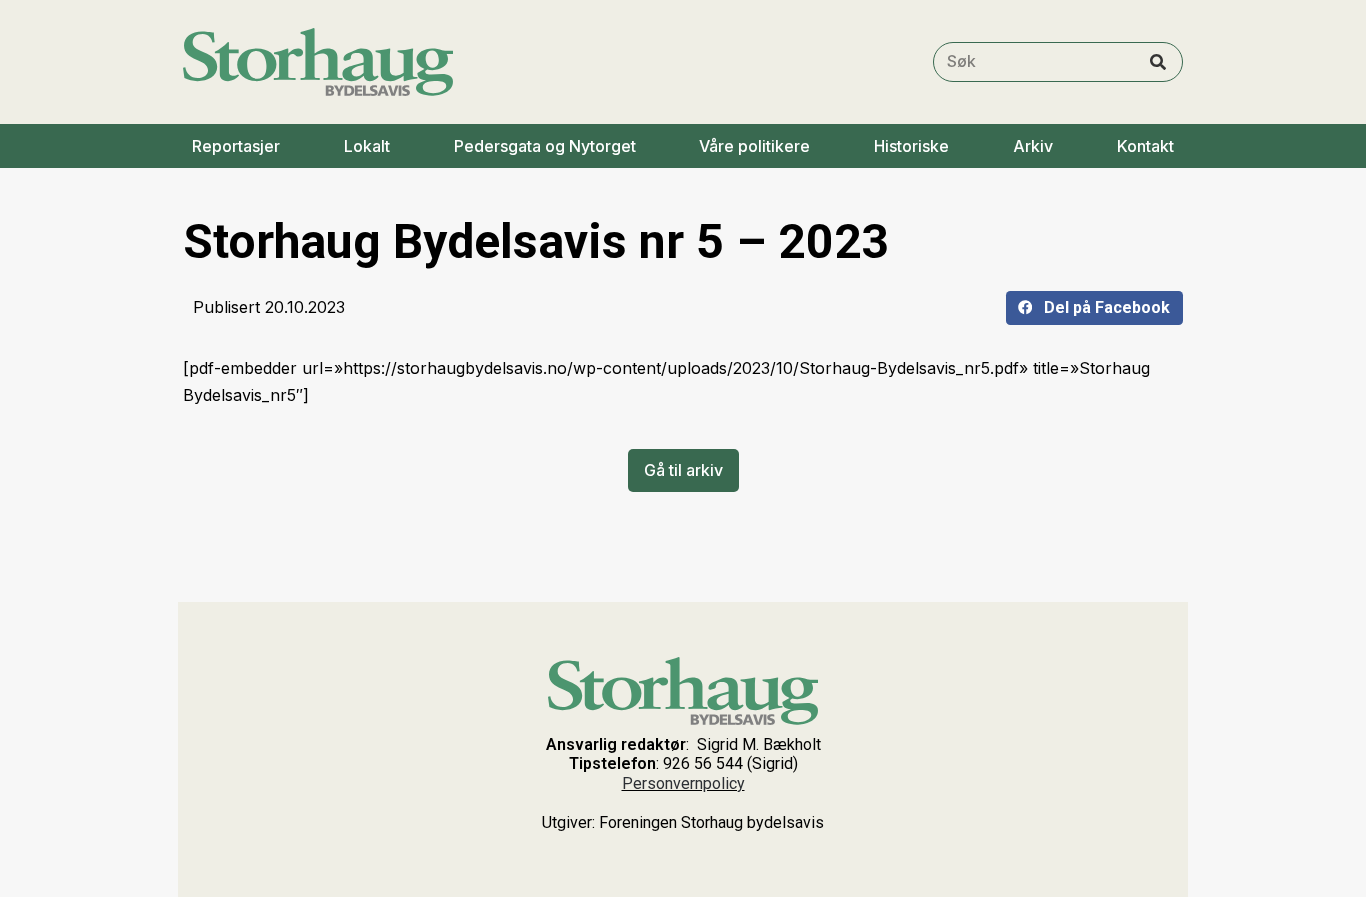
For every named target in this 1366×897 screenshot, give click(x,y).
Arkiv (1033, 146)
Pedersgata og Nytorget (545, 146)
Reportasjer (236, 146)
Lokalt (367, 146)
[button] (1094, 308)
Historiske (911, 146)
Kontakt (1145, 146)
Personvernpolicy (683, 783)
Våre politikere (754, 146)
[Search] (1158, 62)
